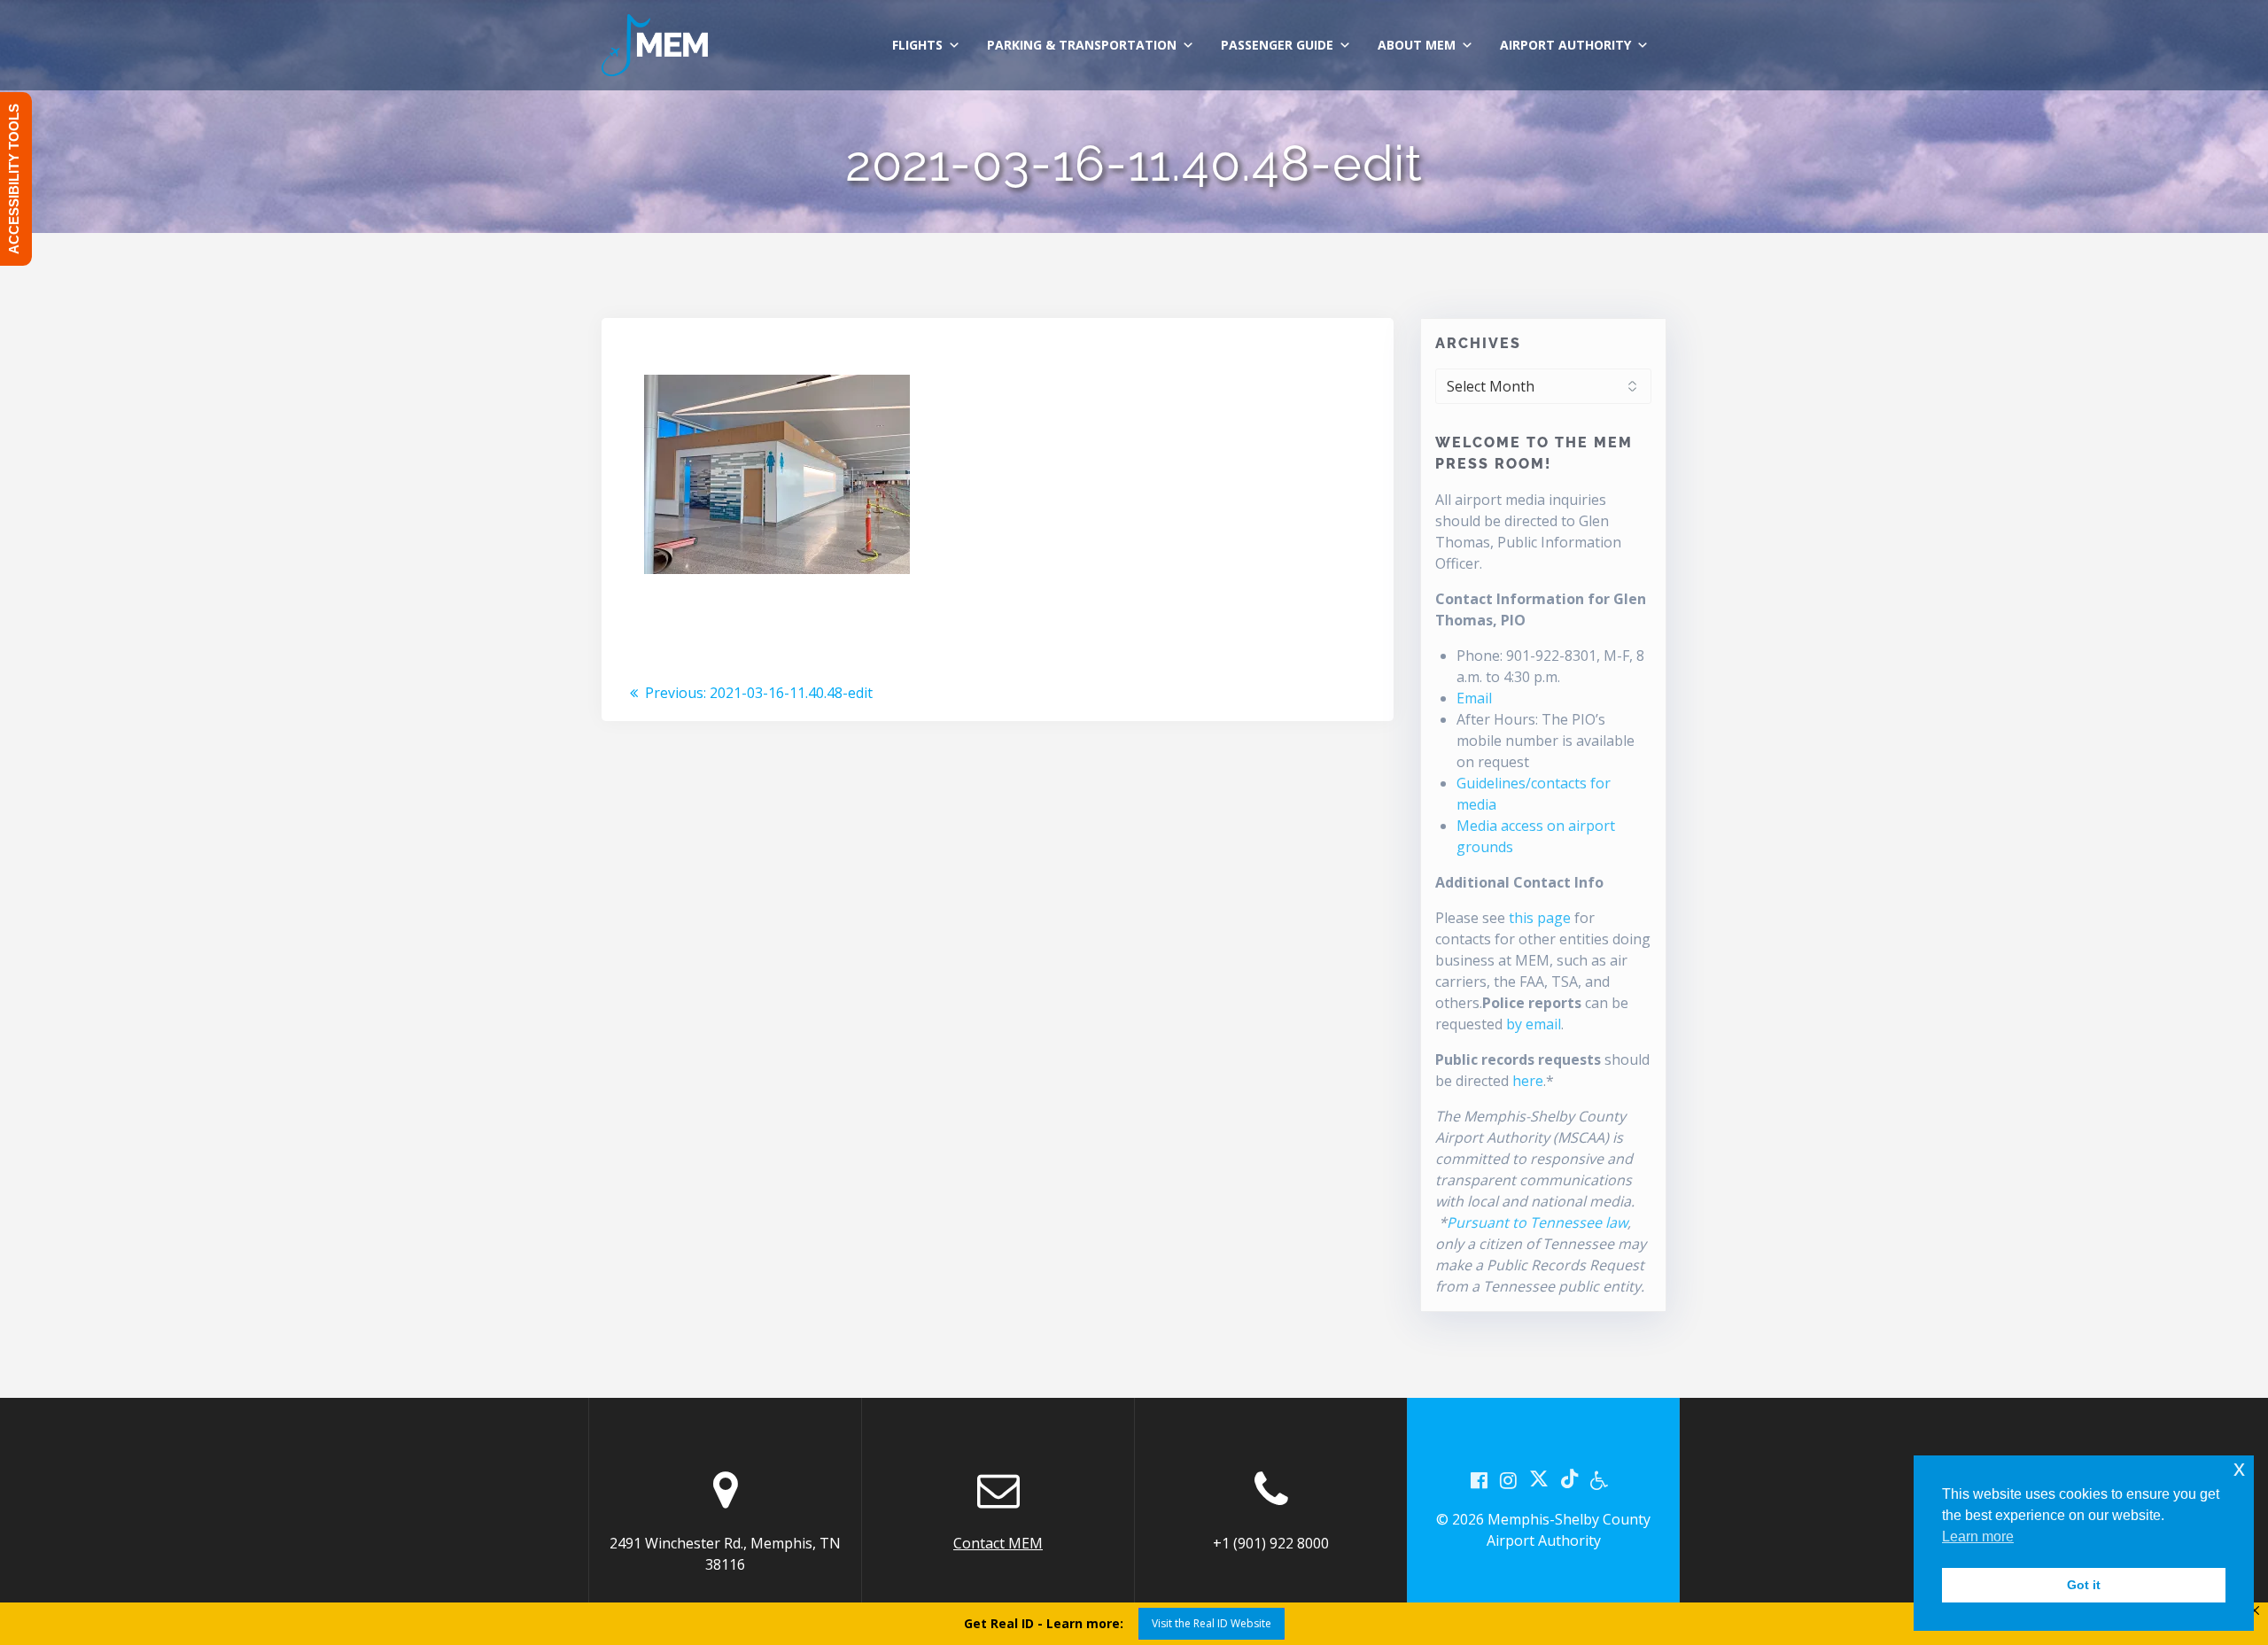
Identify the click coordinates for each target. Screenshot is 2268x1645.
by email (1534, 1024)
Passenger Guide (1277, 45)
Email (1474, 698)
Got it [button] (2084, 1585)
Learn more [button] (1978, 1536)
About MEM (1417, 45)
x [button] (2239, 1468)
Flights (917, 45)
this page (1540, 918)
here (1528, 1081)
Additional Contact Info (1519, 882)
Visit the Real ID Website (1212, 1623)
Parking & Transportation (1082, 45)
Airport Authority (1565, 45)
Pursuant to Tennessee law (1537, 1222)
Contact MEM (998, 1543)
